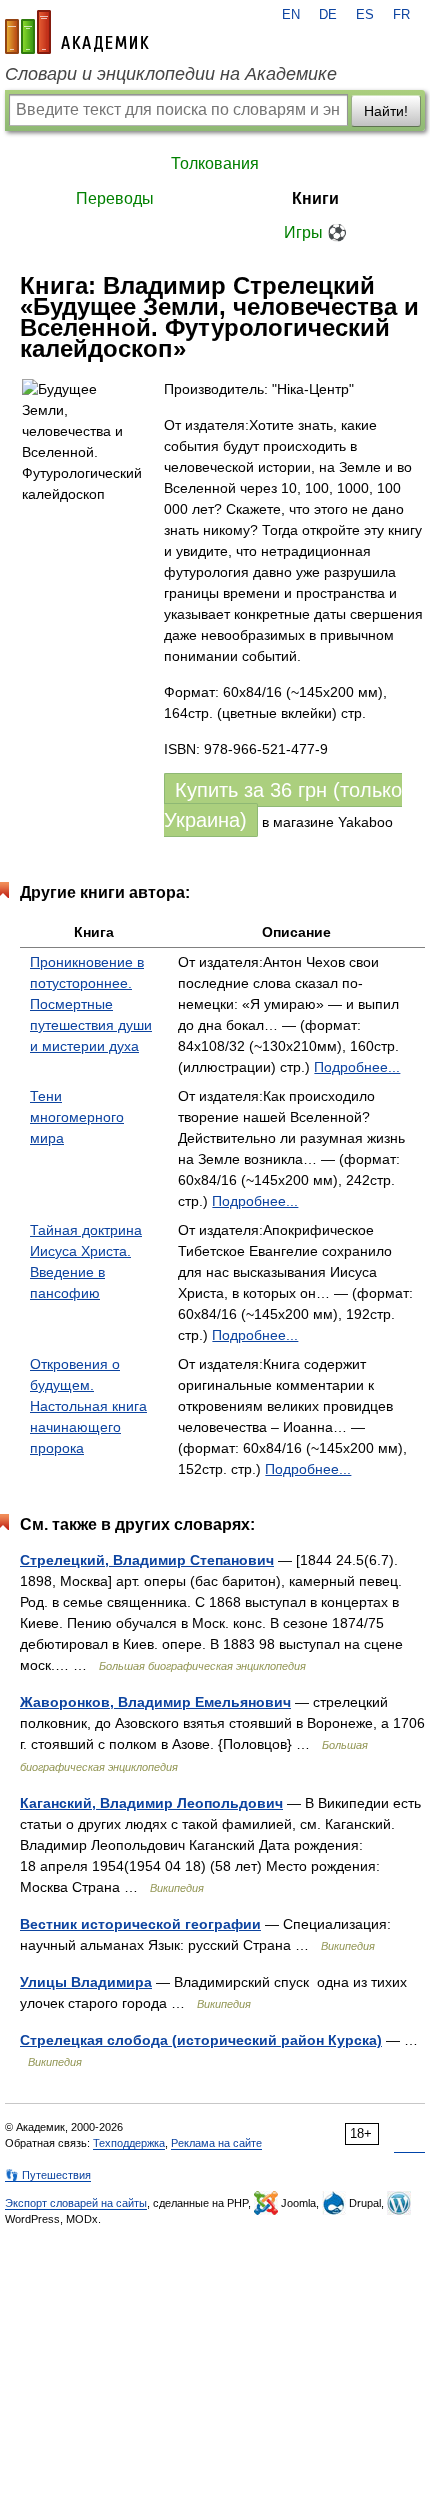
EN (291, 15)
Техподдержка (129, 2143)
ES (365, 15)
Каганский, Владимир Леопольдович (151, 1803)
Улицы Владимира (86, 1982)
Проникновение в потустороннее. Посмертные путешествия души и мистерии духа (91, 1004)
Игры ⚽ (315, 232)
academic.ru (77, 32)
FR (401, 15)
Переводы (115, 198)
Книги (315, 198)
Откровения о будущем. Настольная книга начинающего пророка (88, 1406)
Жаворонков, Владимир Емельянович (155, 1702)
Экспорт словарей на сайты (76, 2203)
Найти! (386, 111)
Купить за (283, 805)
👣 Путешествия (48, 2175)
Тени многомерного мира (77, 1117)
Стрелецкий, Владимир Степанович (147, 1560)
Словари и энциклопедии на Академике (171, 74)
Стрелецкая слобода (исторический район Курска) (201, 2040)
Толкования (215, 163)
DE (328, 15)
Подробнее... (357, 1067)
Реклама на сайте (216, 2143)
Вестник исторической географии (140, 1924)
